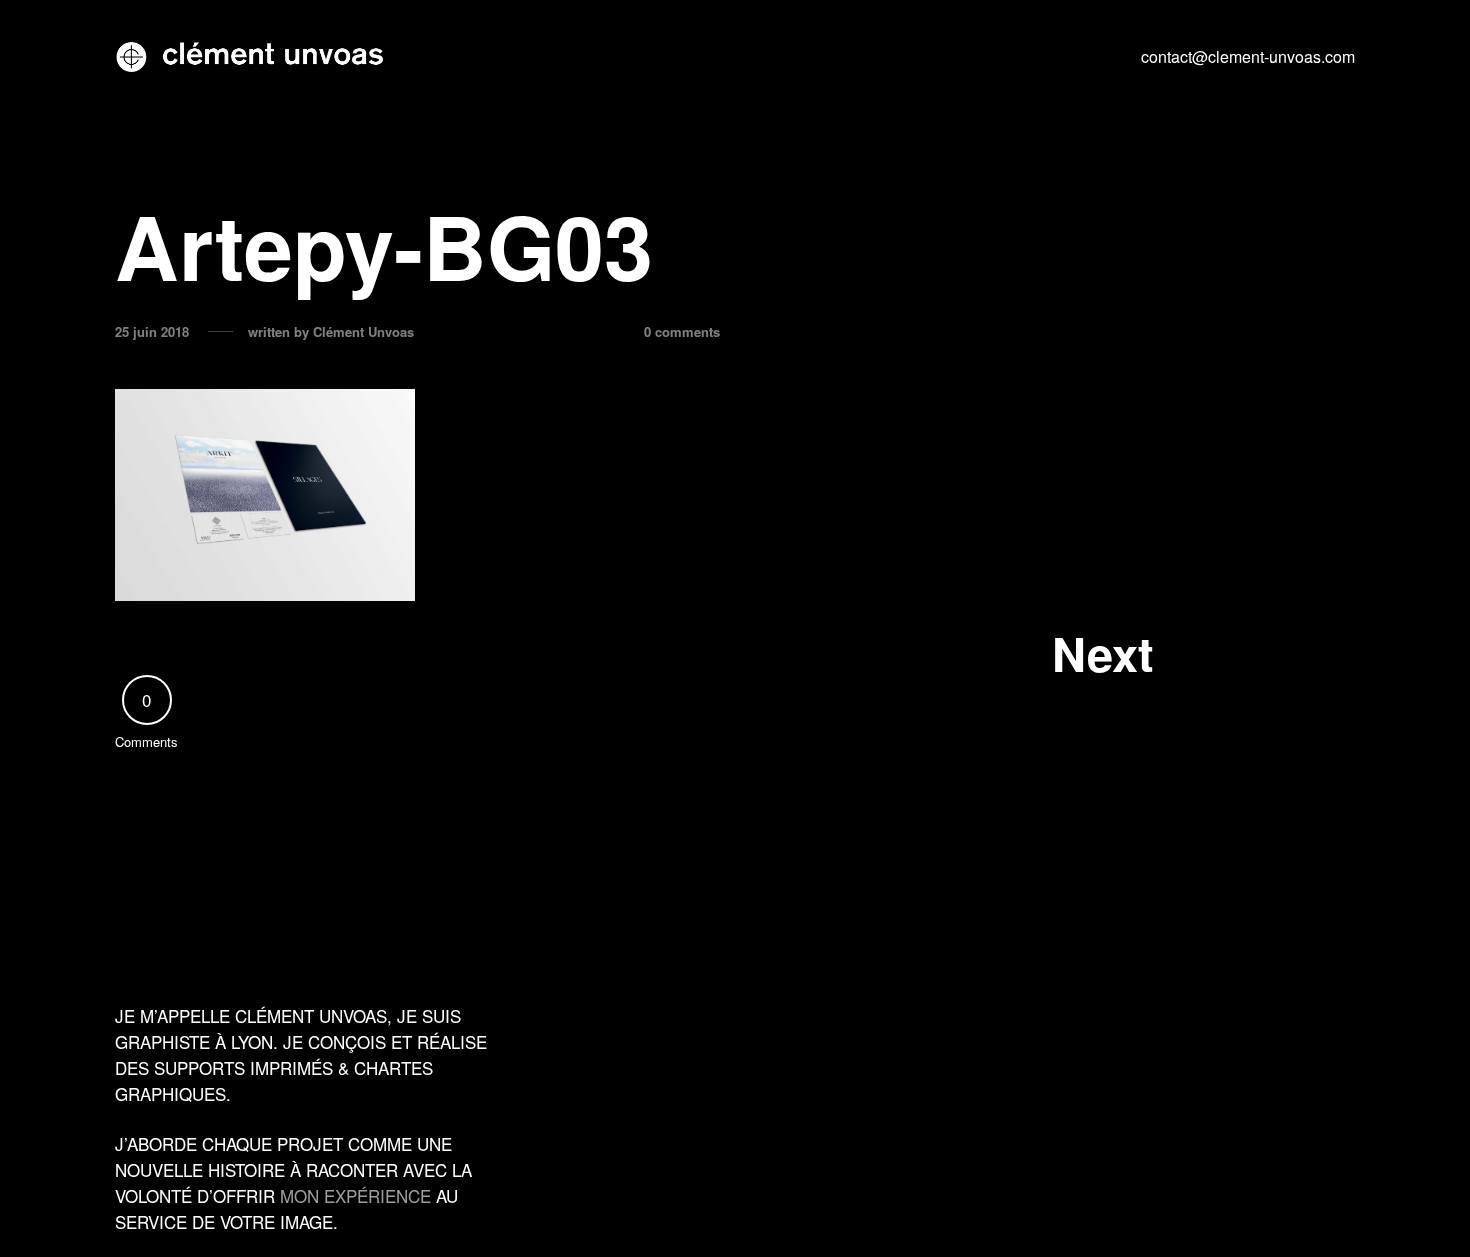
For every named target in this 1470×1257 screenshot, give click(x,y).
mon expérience (355, 1195)
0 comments (682, 332)
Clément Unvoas (363, 332)
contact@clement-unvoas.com (1248, 56)
